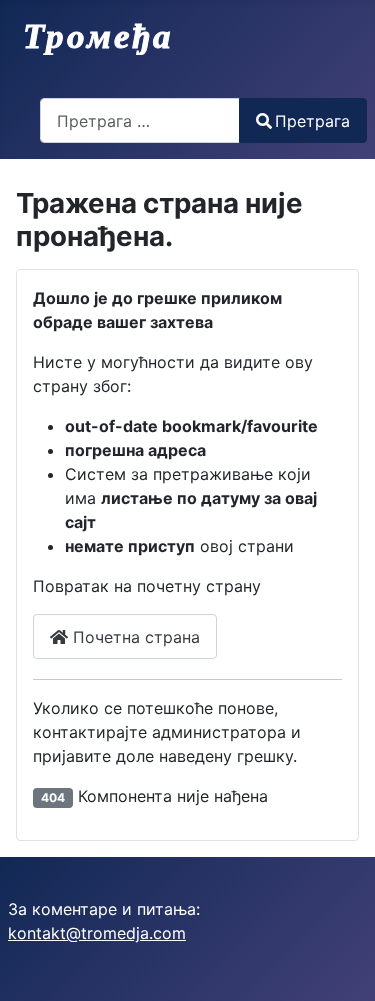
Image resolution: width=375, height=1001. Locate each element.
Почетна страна (134, 637)
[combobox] (140, 120)
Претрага (312, 121)
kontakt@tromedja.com (97, 933)
